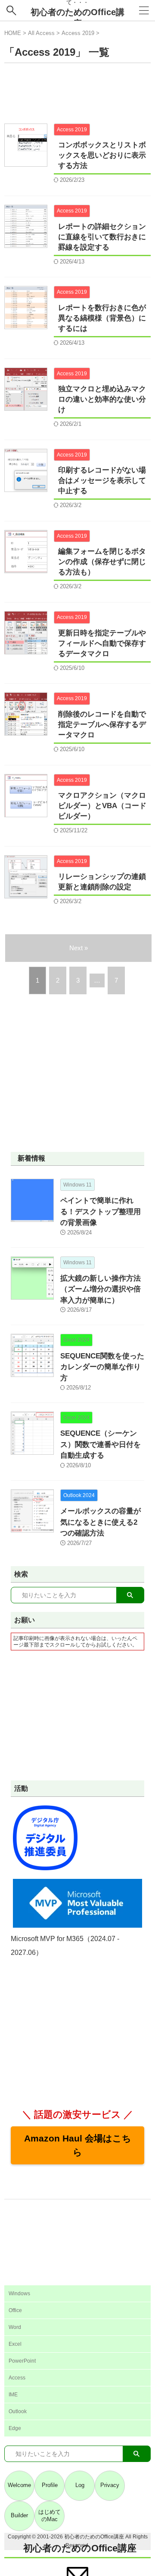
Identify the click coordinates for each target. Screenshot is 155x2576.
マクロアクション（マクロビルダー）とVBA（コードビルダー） (102, 806)
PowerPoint (22, 2361)
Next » (79, 948)
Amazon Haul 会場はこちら (78, 2145)
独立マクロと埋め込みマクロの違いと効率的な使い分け (102, 399)
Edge (15, 2428)
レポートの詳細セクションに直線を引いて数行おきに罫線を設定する (102, 237)
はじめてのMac (50, 2516)
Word (15, 2327)
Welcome (19, 2485)
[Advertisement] (77, 93)
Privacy (110, 2485)
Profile (50, 2485)
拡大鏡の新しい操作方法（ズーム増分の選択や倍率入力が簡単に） (101, 1289)
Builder (19, 2515)
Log (80, 2485)
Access (17, 2378)
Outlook (18, 2411)
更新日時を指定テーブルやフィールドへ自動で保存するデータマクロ (102, 643)
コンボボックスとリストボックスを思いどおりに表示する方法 (102, 155)
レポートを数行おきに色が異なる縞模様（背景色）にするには (102, 318)
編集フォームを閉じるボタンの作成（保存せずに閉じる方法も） (102, 562)
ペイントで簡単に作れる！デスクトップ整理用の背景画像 (101, 1212)
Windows (19, 2294)
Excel (15, 2344)
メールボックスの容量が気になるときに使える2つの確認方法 (101, 1522)
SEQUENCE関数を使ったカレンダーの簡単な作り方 (102, 1367)
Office (15, 2310)
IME (13, 2395)
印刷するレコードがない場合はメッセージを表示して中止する (102, 481)
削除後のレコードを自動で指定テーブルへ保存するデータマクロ (102, 725)
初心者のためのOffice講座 (80, 2548)
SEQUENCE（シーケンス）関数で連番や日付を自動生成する (101, 1444)
